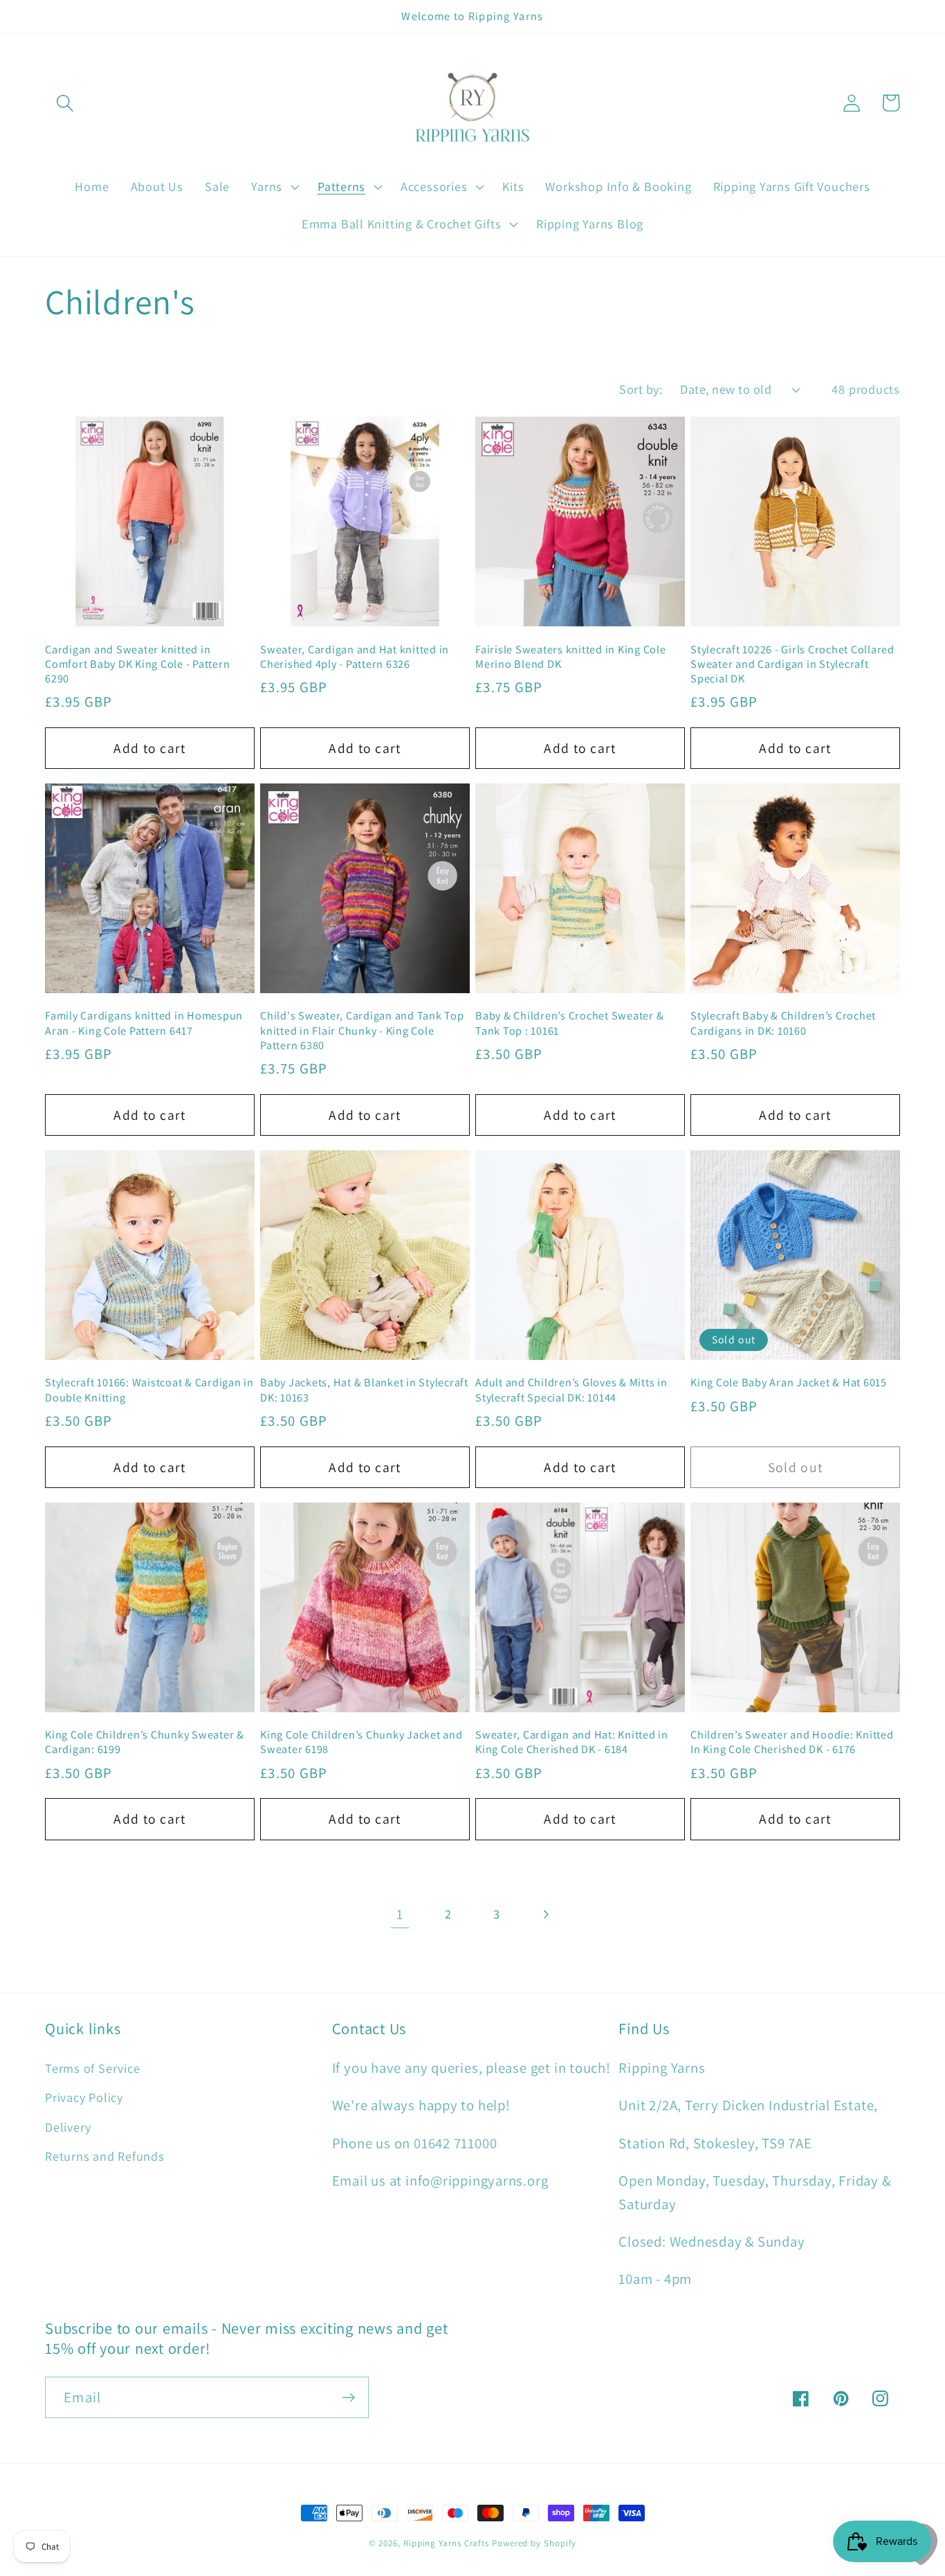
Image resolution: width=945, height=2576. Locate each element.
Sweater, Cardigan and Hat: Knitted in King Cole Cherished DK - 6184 (572, 1742)
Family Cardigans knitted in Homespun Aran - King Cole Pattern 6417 (144, 1023)
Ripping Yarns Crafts (446, 2543)
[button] (65, 103)
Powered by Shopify (534, 2543)
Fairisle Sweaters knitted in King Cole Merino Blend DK (571, 657)
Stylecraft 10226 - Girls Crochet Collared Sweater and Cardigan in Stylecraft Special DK (792, 664)
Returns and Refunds (105, 2156)
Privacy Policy (84, 2097)
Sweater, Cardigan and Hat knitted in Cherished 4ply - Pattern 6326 (355, 657)
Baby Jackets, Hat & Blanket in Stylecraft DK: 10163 (364, 1390)
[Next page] (545, 1914)
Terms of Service (92, 2068)
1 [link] (400, 1914)
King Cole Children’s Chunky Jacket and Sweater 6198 (361, 1742)
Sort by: (641, 389)
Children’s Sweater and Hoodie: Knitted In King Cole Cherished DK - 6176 (792, 1742)
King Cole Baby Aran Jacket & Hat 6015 (789, 1382)
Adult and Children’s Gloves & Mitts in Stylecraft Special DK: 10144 (571, 1390)
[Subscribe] (348, 2398)
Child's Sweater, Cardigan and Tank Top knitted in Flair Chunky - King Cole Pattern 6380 (362, 1030)
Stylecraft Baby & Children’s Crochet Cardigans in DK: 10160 (783, 1023)
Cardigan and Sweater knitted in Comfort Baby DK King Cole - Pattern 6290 (137, 664)
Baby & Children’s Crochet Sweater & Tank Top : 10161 (569, 1023)
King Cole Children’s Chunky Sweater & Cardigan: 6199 (145, 1742)
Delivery (68, 2127)
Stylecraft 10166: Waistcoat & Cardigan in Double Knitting (149, 1390)
